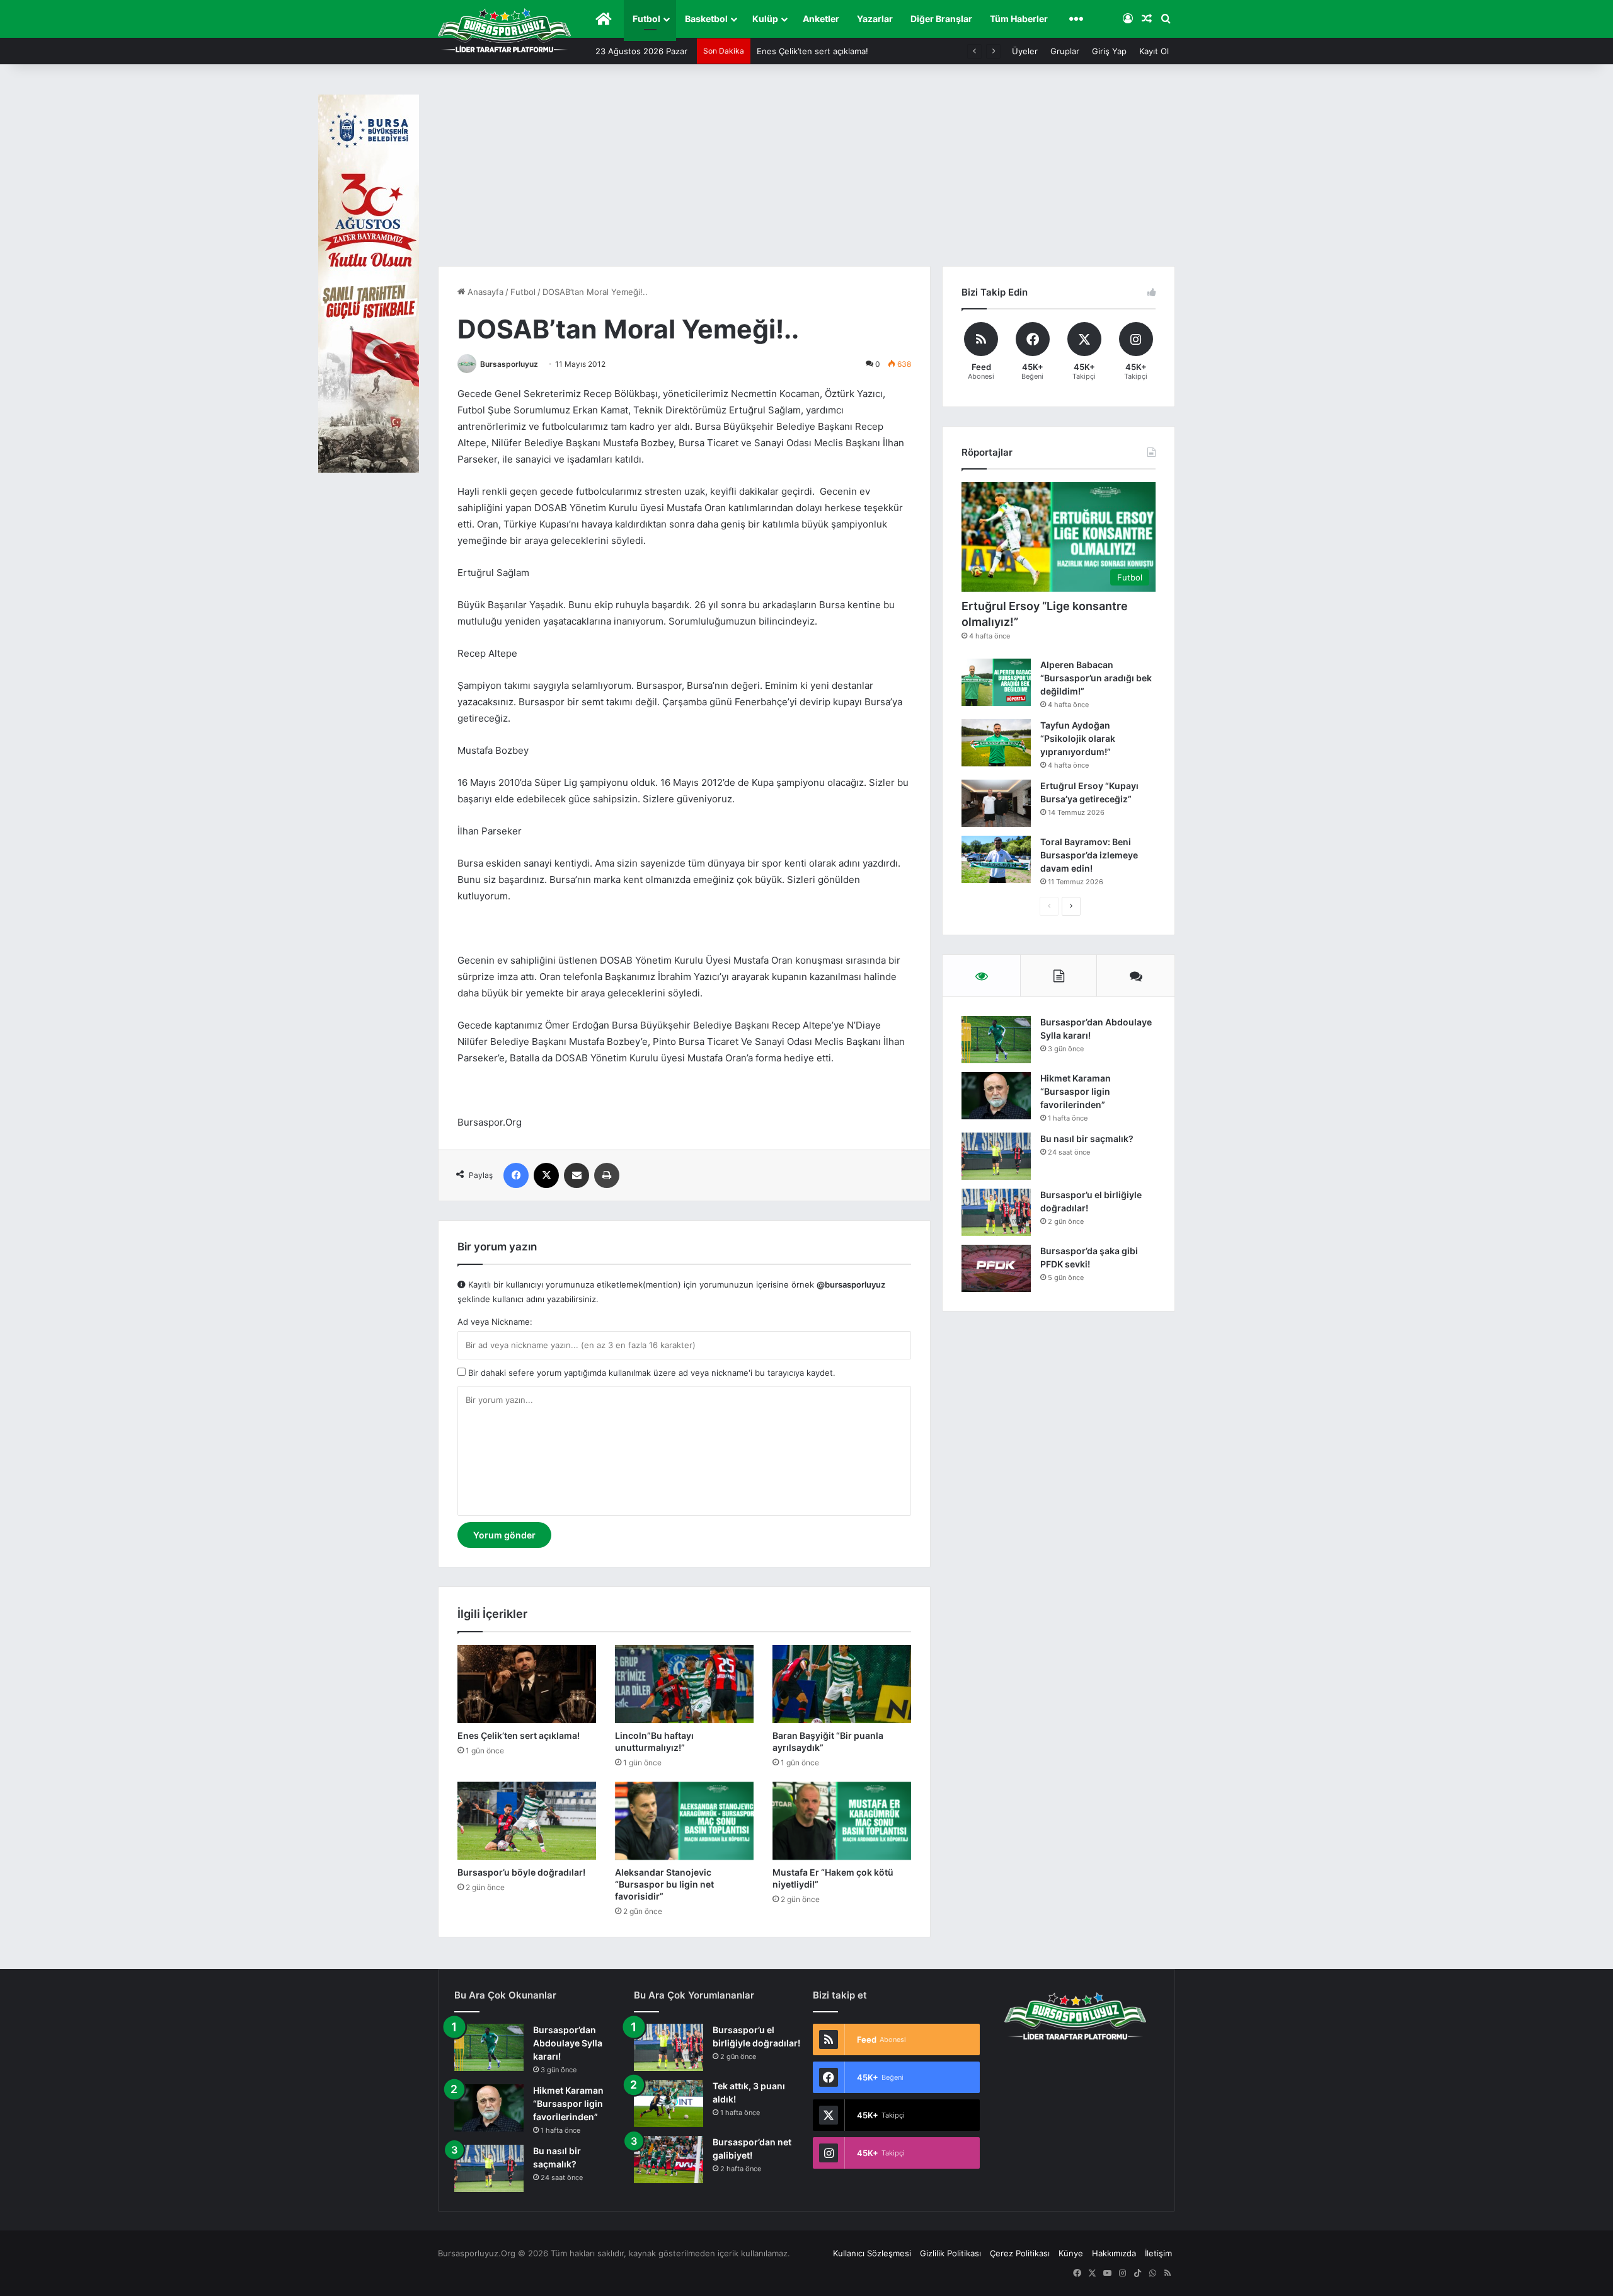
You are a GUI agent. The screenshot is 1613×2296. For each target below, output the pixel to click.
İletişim (1158, 2253)
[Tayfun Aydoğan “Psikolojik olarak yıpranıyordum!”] (996, 743)
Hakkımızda (1114, 2253)
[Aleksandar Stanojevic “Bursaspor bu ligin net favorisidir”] (684, 1821)
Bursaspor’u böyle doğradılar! (521, 1872)
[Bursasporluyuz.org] (504, 30)
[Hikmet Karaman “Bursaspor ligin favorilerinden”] (996, 1096)
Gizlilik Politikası (950, 2253)
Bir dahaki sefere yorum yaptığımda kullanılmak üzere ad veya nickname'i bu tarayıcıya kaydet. (651, 1373)
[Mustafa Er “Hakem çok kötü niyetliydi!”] (842, 1821)
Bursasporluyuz (509, 364)
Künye (1071, 2253)
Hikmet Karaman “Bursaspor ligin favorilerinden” (1076, 1091)
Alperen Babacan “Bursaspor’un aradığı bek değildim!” (1096, 678)
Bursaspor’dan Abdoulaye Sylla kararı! (568, 2043)
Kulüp (765, 19)
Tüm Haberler (1019, 19)
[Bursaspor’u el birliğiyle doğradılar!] (996, 1212)
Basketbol (706, 19)
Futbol (646, 19)
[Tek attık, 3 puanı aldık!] (669, 2103)
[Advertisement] (806, 171)
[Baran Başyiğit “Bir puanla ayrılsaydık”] (842, 1684)
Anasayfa (484, 292)
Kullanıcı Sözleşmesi (872, 2253)
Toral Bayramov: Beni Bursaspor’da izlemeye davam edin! (1089, 855)
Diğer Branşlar (941, 19)
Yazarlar (875, 19)
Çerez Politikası (1020, 2253)
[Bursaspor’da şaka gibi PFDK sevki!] (996, 1268)
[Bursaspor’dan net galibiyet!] (669, 2160)
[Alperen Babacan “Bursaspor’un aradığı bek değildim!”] (996, 682)
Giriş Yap (1109, 51)
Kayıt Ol (1154, 51)
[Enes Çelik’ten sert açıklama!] (527, 1684)
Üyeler (1025, 51)
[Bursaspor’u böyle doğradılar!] (527, 1821)
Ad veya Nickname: (495, 1322)
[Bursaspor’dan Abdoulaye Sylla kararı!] (996, 1040)
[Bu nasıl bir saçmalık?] (996, 1156)
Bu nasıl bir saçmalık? (1087, 1139)
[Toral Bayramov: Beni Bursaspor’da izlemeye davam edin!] (996, 859)
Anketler (821, 19)
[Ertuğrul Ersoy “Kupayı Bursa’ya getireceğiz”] (996, 803)
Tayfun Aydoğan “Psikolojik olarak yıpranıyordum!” (1078, 738)
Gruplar (1065, 51)
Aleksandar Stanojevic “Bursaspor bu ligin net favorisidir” (664, 1884)
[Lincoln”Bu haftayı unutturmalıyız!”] (684, 1684)
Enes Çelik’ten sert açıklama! (519, 1735)
